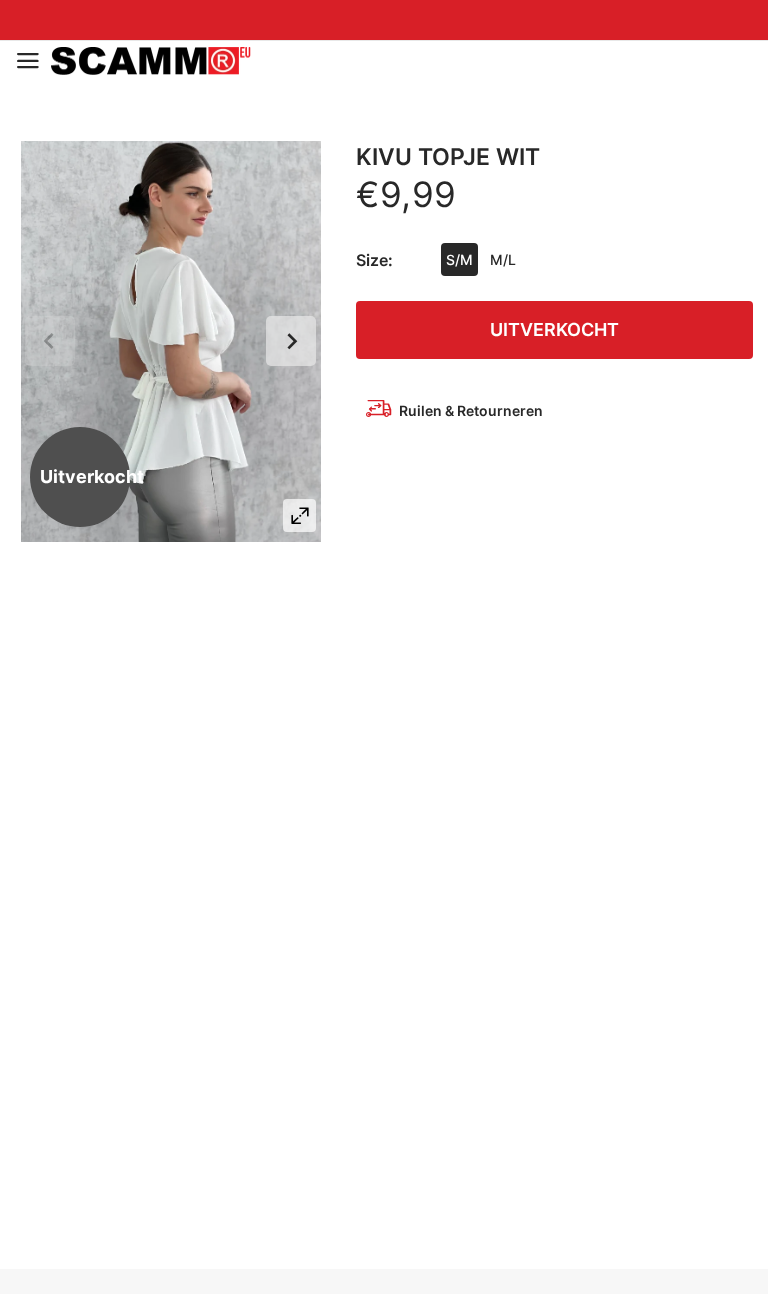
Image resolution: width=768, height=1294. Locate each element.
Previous (50, 341)
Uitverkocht (554, 329)
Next (291, 341)
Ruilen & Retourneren (471, 410)
